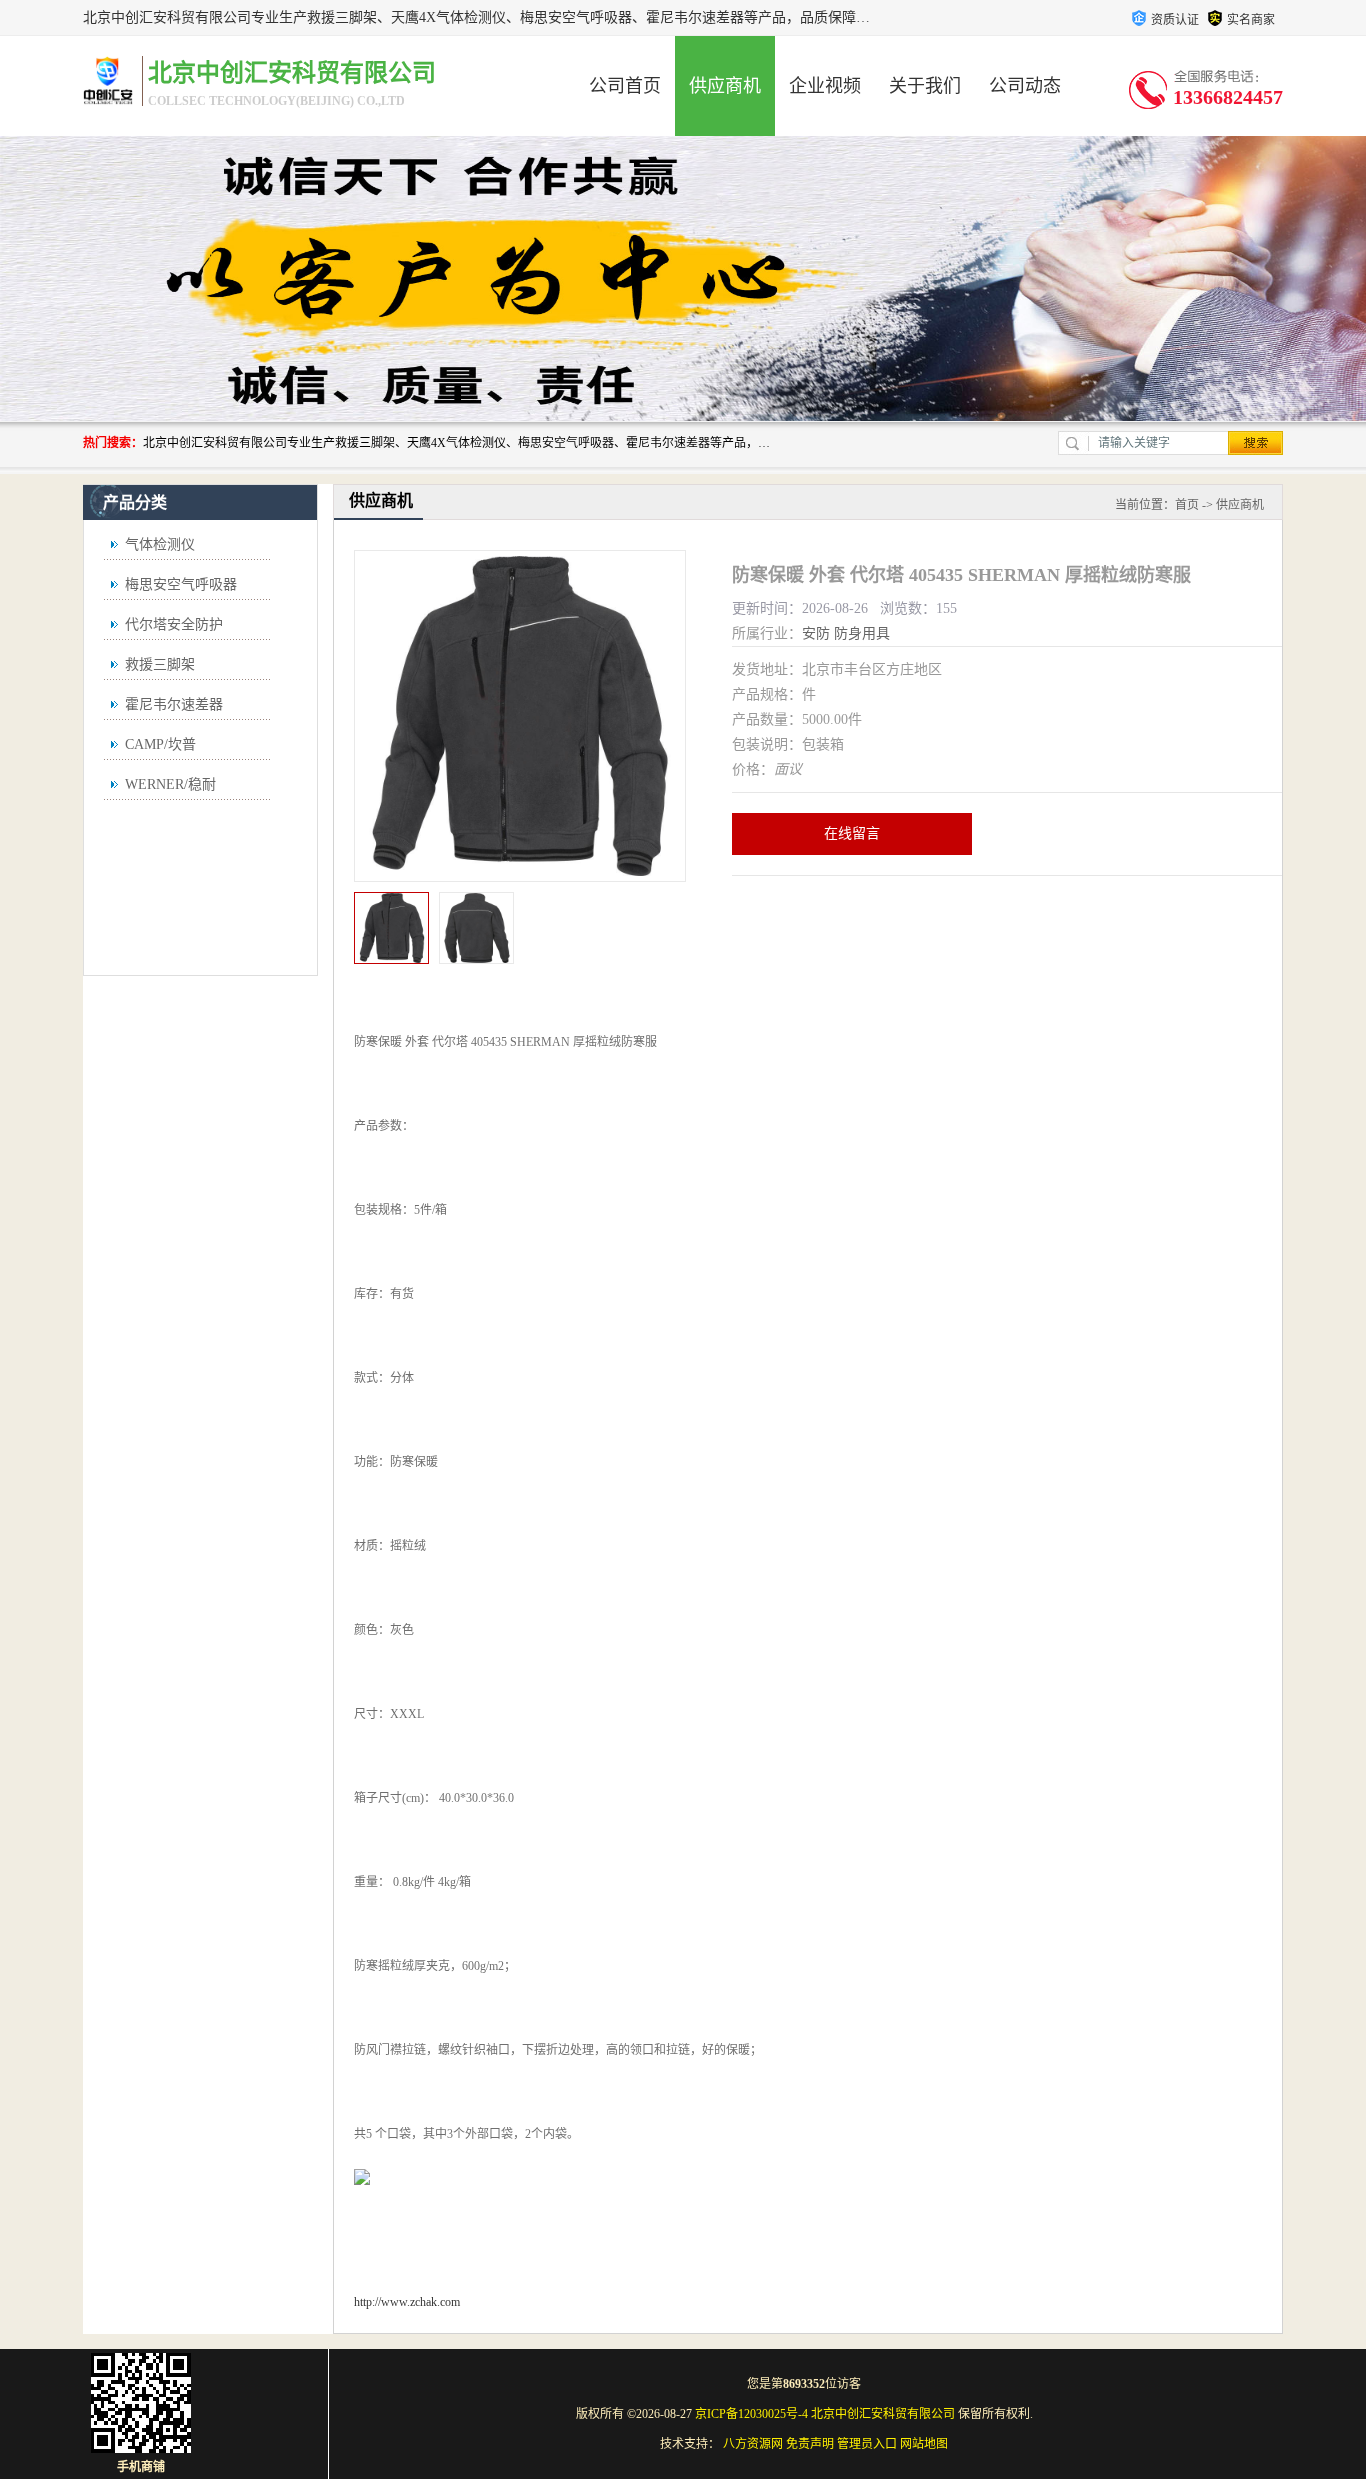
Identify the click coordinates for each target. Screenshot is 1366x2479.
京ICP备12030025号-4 (751, 2414)
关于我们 (925, 86)
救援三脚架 (160, 664)
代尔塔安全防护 (174, 624)
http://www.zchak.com (407, 2302)
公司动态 (1025, 86)
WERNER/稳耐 (170, 784)
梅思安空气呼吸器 (181, 584)
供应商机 (725, 86)
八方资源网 (753, 2444)
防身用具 (862, 633)
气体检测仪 (160, 544)
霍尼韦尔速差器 (174, 704)
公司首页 (625, 86)
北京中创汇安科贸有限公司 (883, 2414)
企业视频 (825, 86)
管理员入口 (867, 2444)
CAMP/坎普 (160, 744)
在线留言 (852, 833)
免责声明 (810, 2444)
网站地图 (924, 2444)
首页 (1187, 505)
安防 (816, 633)
